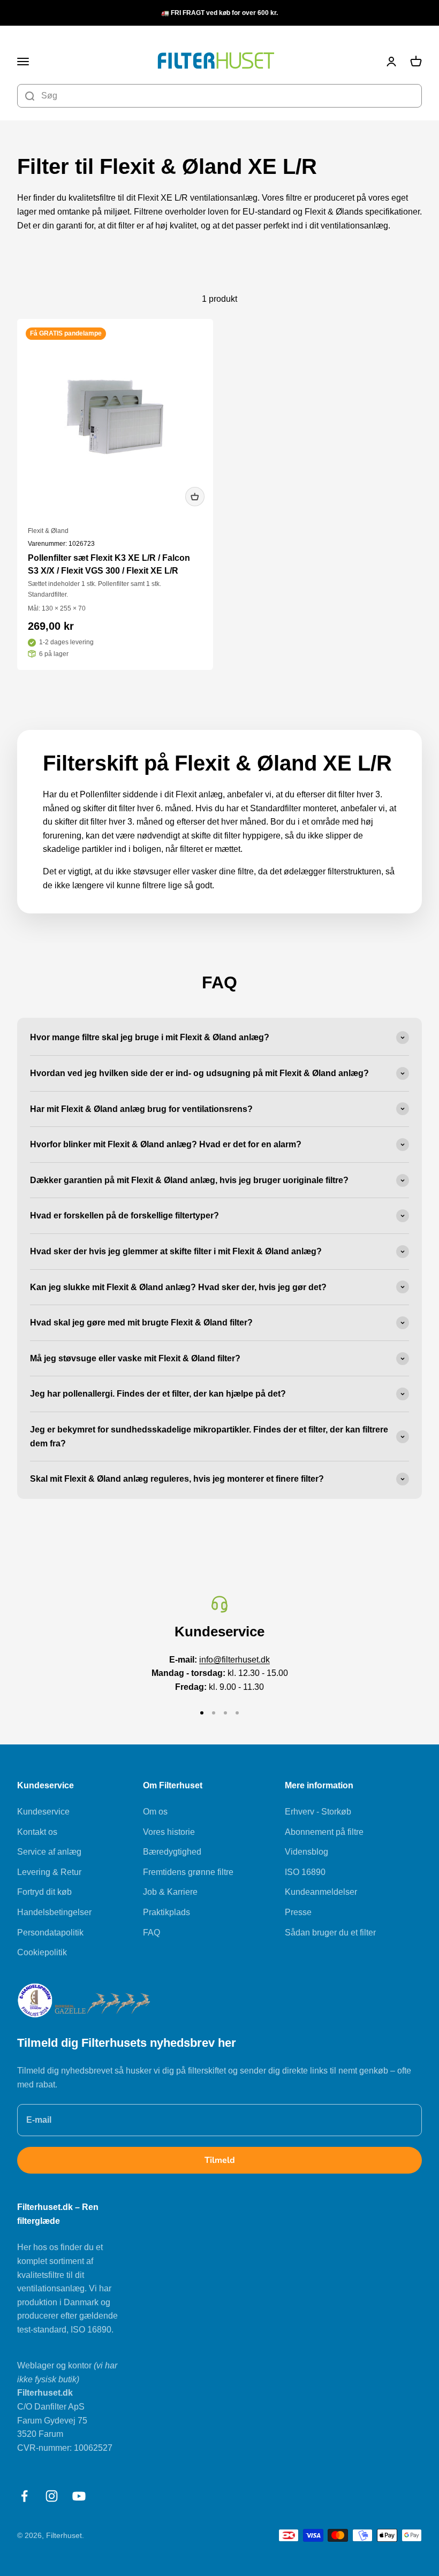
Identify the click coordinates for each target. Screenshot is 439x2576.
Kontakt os (37, 1832)
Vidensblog (306, 1852)
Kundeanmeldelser (321, 1892)
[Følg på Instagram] (52, 2496)
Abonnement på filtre (324, 1832)
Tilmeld (220, 2160)
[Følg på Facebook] (24, 2496)
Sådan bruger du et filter (330, 1933)
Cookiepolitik (42, 1952)
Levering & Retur (49, 1872)
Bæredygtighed (172, 1852)
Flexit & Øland (48, 531)
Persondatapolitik (50, 1933)
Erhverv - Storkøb (318, 1812)
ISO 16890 (305, 1872)
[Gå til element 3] (225, 1713)
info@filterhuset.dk (234, 1660)
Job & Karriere (170, 1892)
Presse (298, 1912)
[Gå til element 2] (214, 1713)
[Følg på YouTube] (79, 2496)
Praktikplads (166, 1912)
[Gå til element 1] (202, 1713)
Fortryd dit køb (44, 1892)
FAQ (152, 1933)
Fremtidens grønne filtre (188, 1872)
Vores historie (169, 1832)
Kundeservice (43, 1812)
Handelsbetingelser (54, 1912)
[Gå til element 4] (237, 1713)
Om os (155, 1812)
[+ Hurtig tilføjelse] (195, 497)
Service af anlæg (49, 1852)
